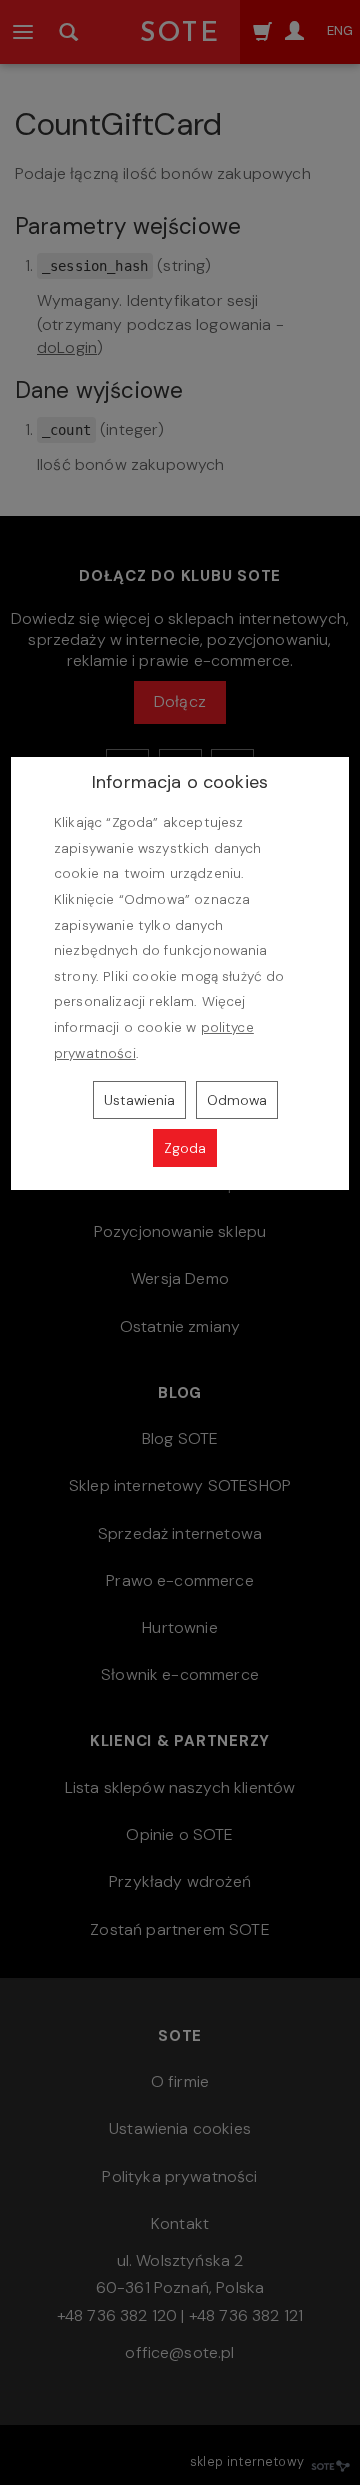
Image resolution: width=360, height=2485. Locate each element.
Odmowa (237, 1100)
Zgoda (185, 1148)
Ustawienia (139, 1100)
